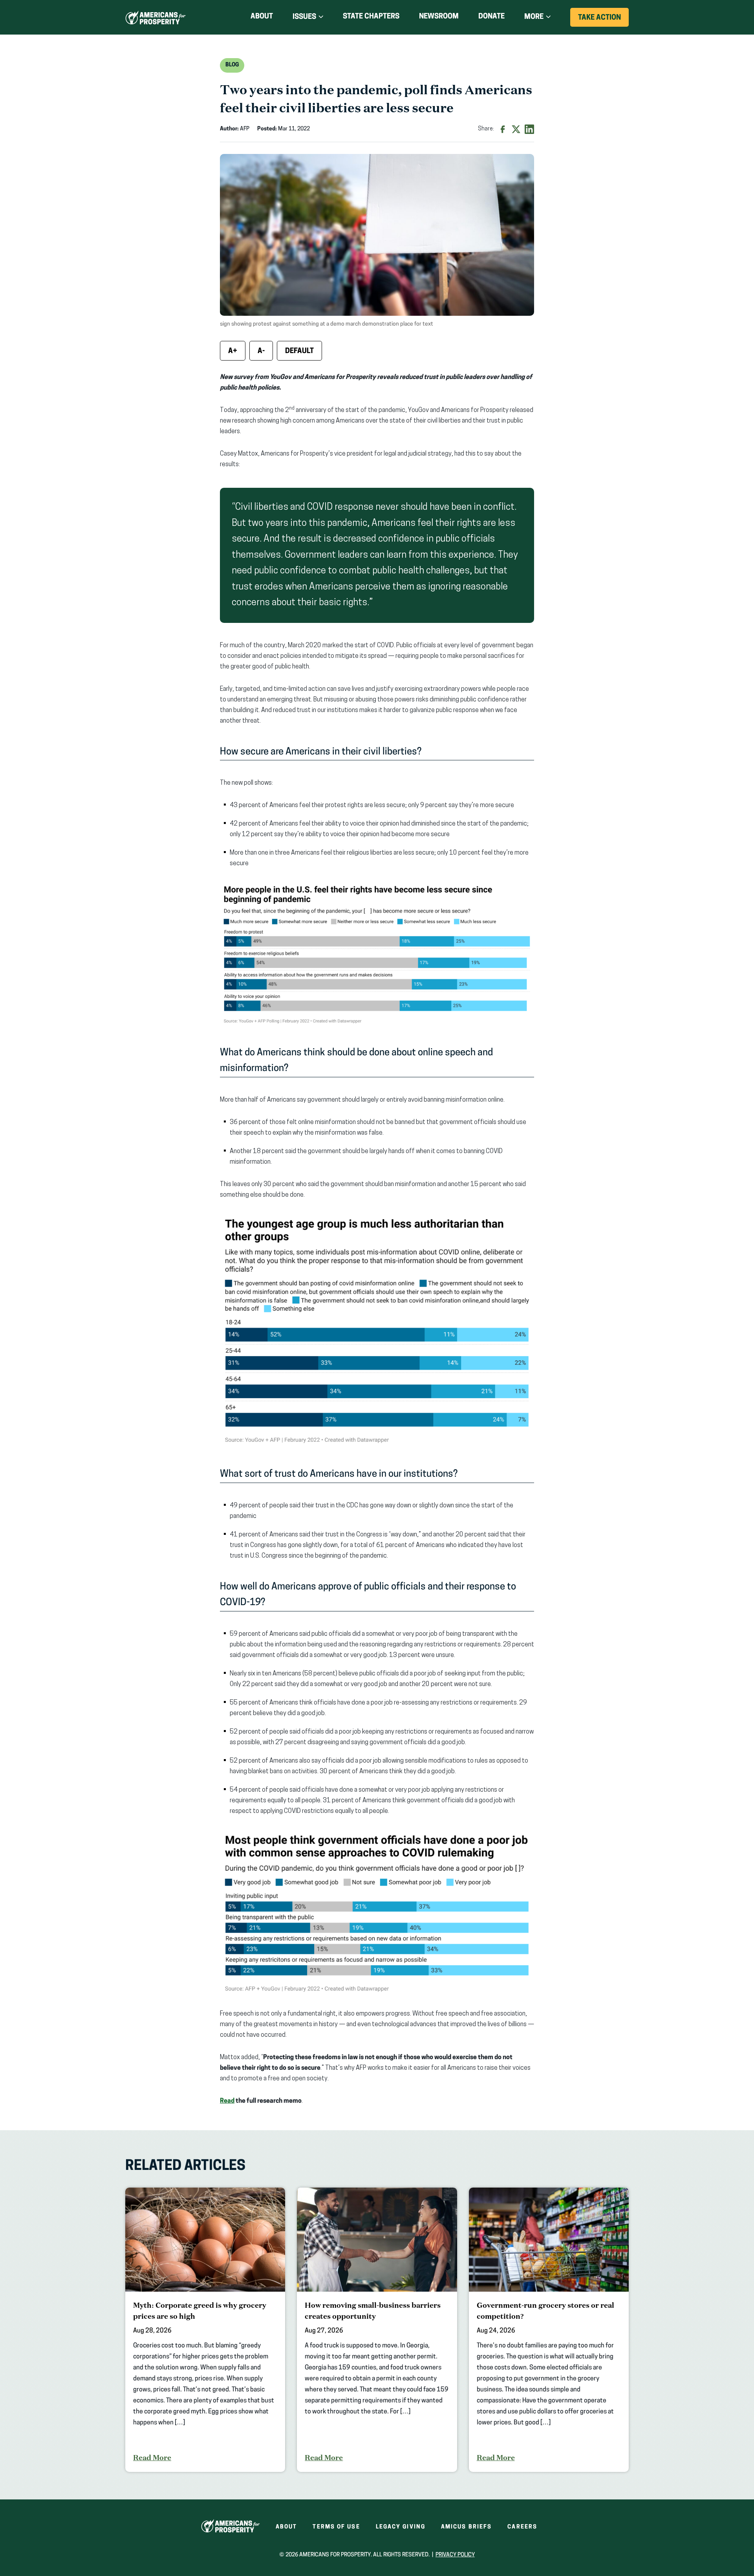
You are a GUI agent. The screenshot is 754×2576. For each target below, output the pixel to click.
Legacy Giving (401, 2527)
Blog (232, 65)
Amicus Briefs (466, 2527)
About (262, 17)
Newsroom (439, 17)
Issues (304, 17)
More (534, 17)
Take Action (603, 20)
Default (299, 352)
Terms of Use (336, 2527)
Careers (522, 2527)
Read (227, 2101)
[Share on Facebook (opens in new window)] (503, 129)
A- (261, 352)
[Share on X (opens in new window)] (516, 129)
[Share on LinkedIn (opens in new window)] (529, 129)
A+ (233, 352)
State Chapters (371, 17)
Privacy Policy (455, 2555)
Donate (491, 18)
